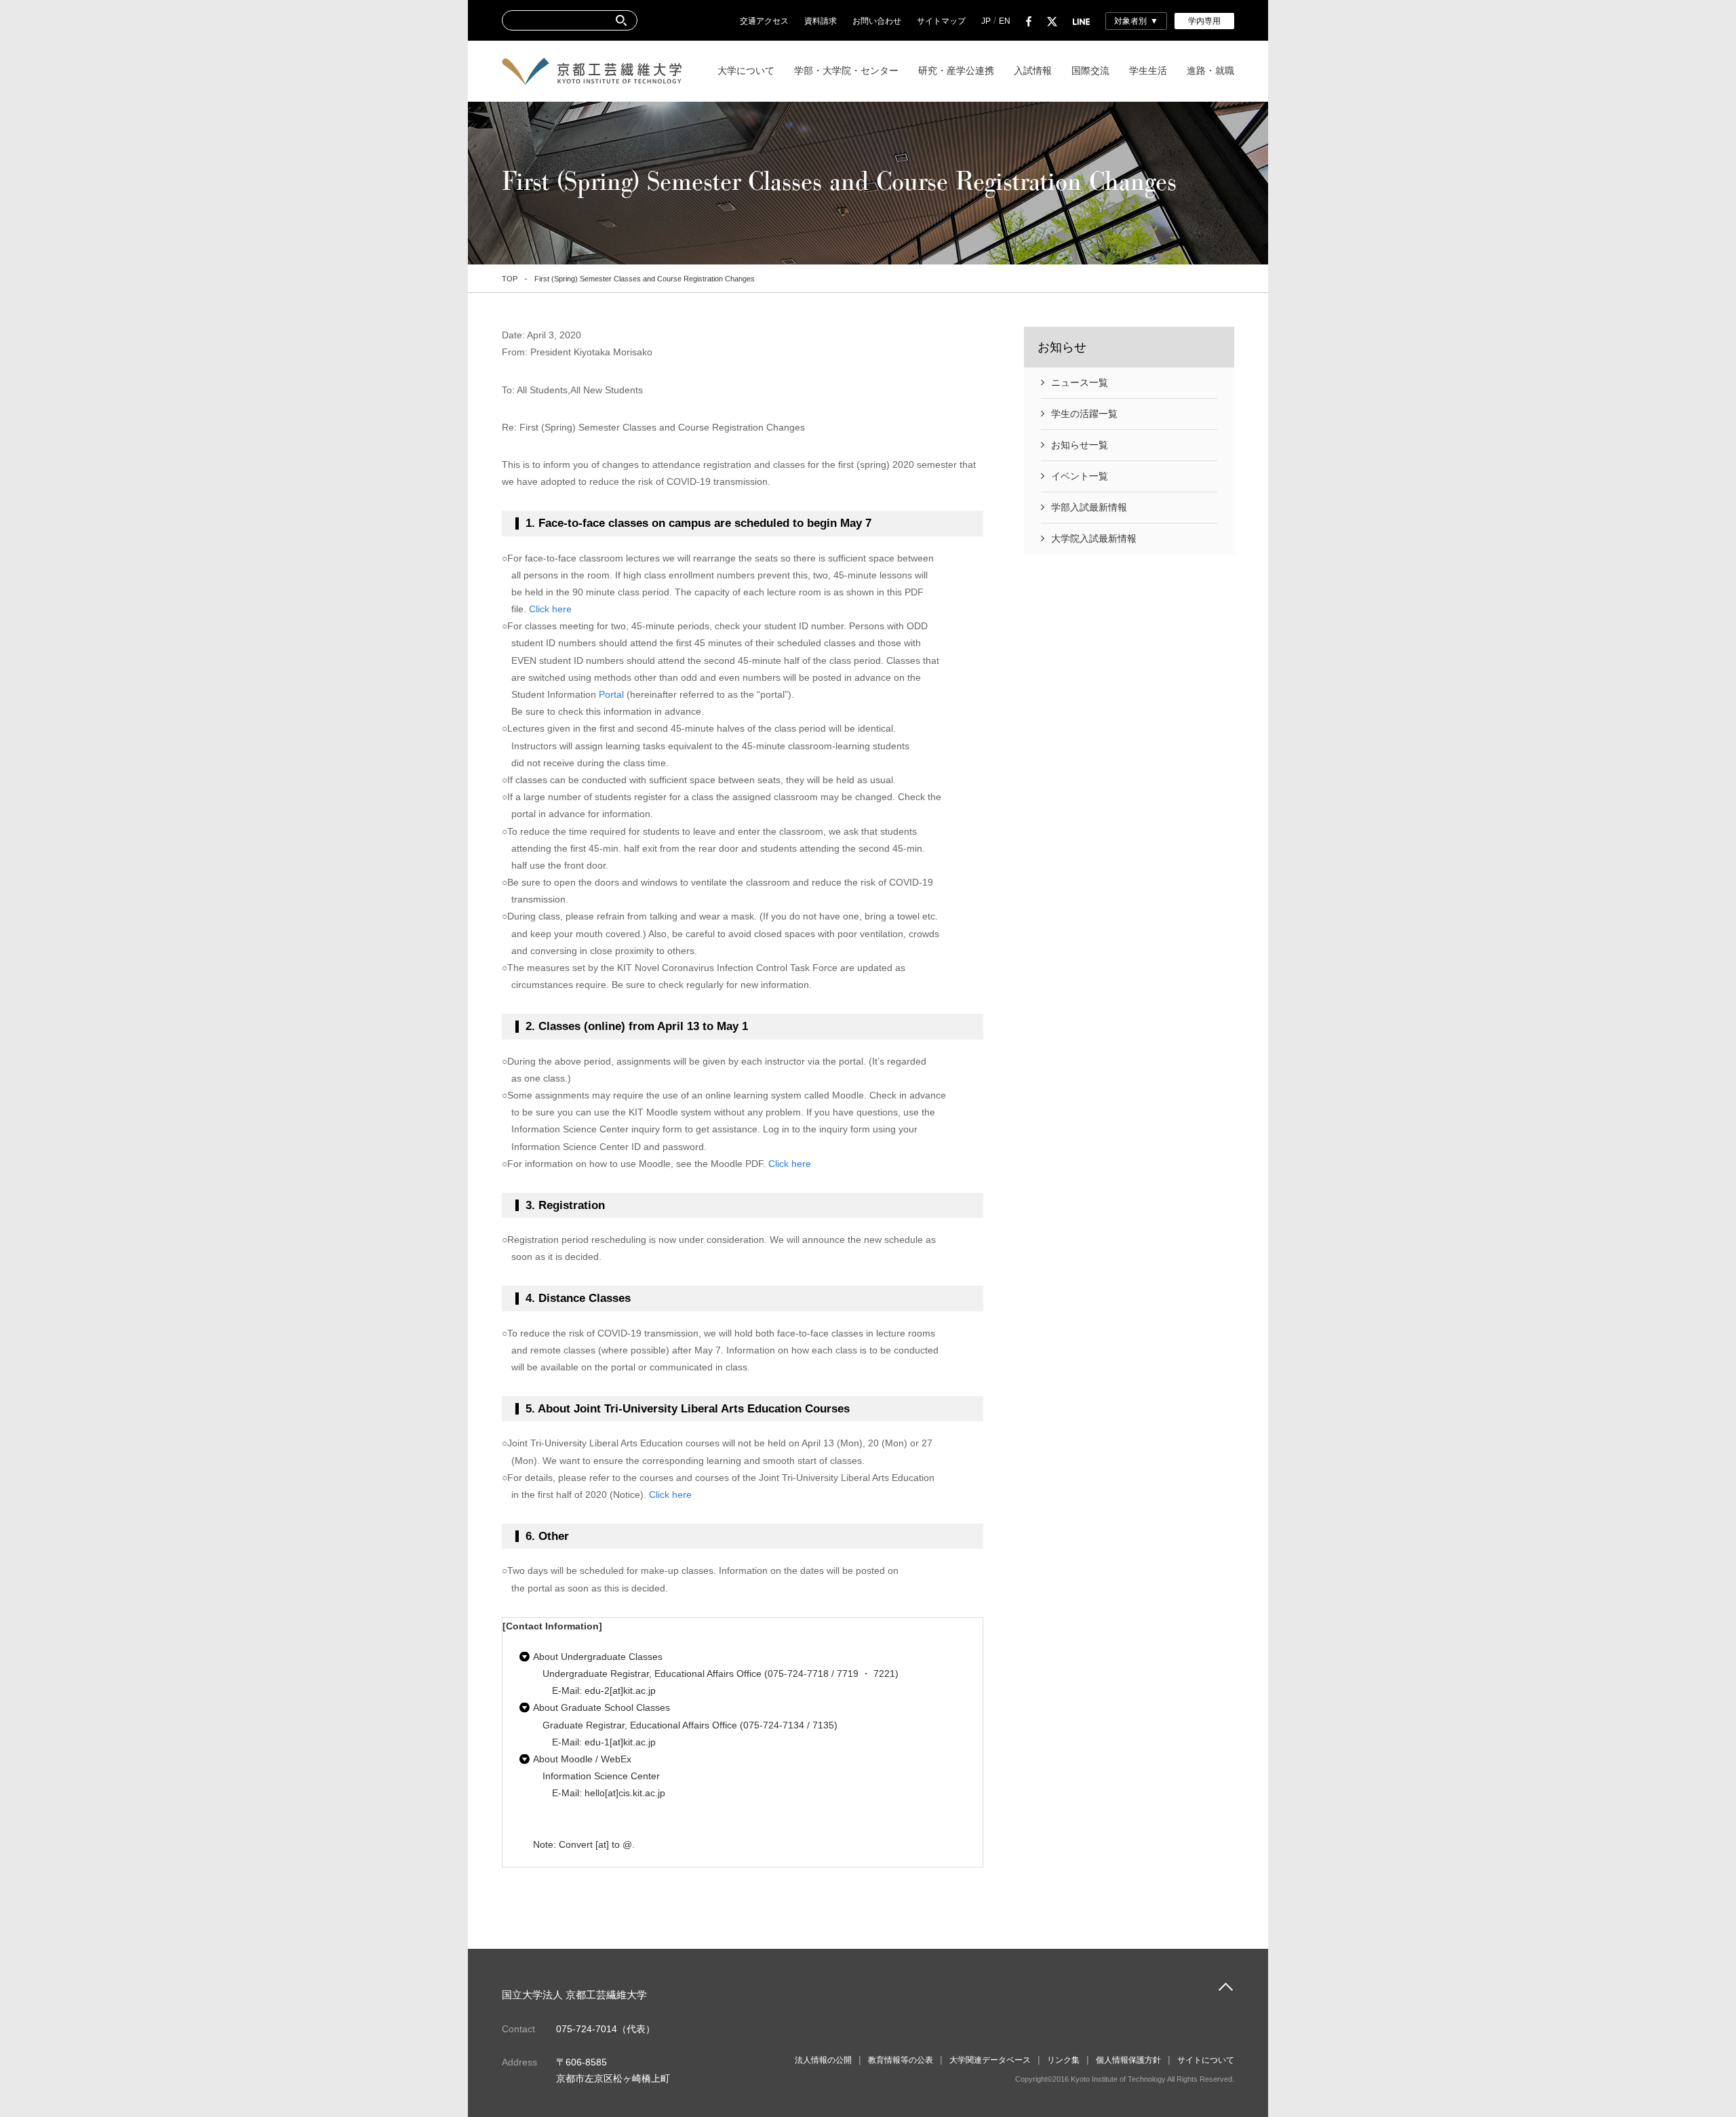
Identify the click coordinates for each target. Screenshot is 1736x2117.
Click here (550, 609)
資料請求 (821, 21)
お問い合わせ (877, 21)
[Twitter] (1052, 21)
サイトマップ (941, 21)
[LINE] (1081, 21)
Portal (611, 694)
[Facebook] (1029, 21)
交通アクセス (764, 21)
